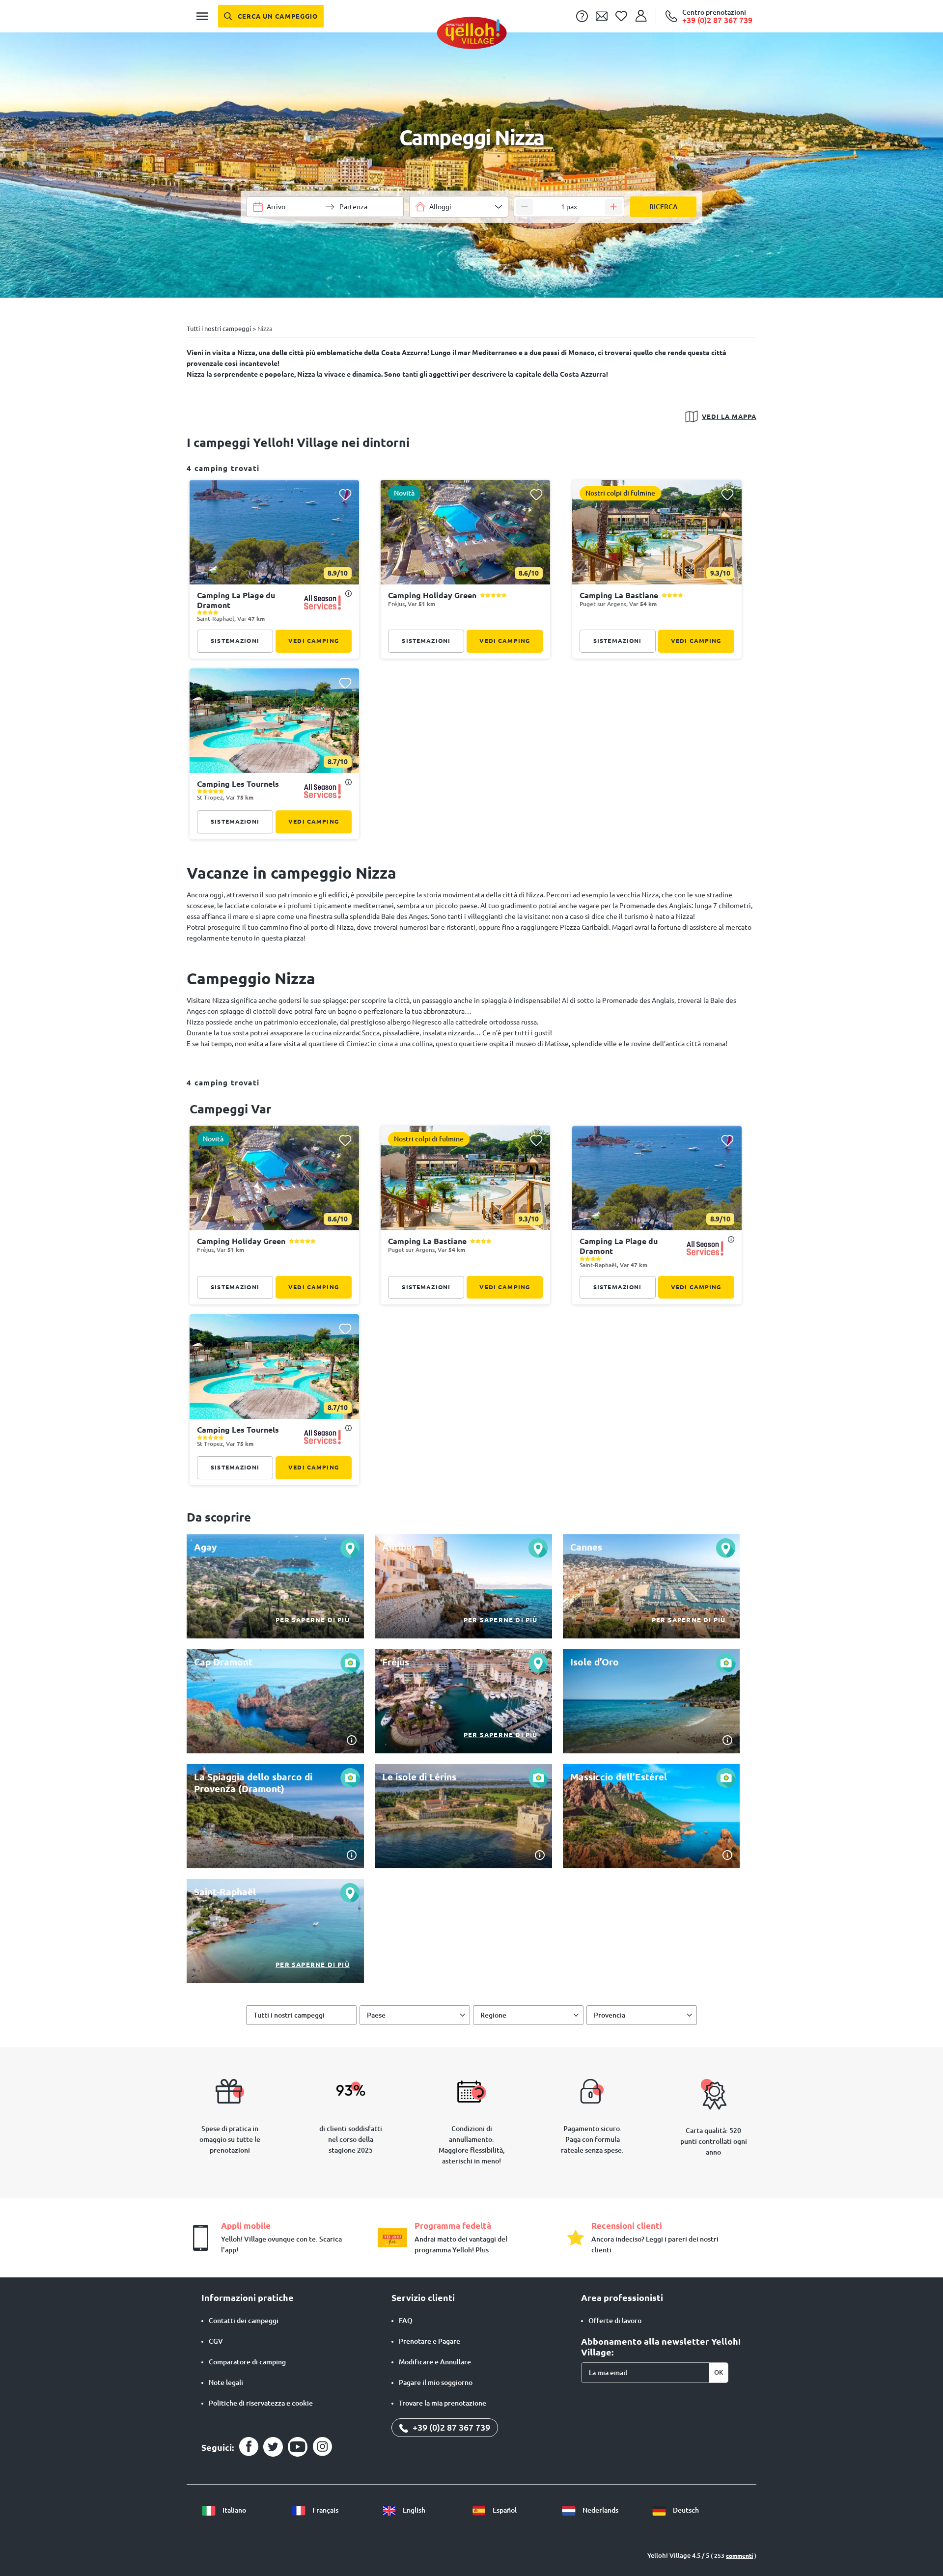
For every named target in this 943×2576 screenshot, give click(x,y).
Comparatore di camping (247, 2362)
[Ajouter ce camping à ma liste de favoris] (345, 494)
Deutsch (685, 2510)
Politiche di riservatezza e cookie (261, 2403)
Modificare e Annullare (435, 2362)
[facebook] (249, 2447)
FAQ (406, 2321)
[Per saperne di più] (275, 1586)
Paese (376, 2015)
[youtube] (298, 2447)
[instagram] (322, 2447)
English (413, 2510)
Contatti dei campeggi (244, 2321)
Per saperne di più (313, 1620)
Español (504, 2510)
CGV (216, 2341)
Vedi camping (314, 641)
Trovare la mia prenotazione (443, 2403)
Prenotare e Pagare (430, 2341)
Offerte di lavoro (615, 2321)
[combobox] (459, 207)
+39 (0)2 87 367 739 (450, 2427)
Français (325, 2510)
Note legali (226, 2382)
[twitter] (273, 2447)
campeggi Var (231, 1109)
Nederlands (600, 2510)
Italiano (234, 2510)
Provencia (610, 2015)
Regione (493, 2015)
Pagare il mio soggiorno (436, 2382)
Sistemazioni (235, 641)
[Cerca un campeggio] (271, 16)
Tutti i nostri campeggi (289, 2015)
